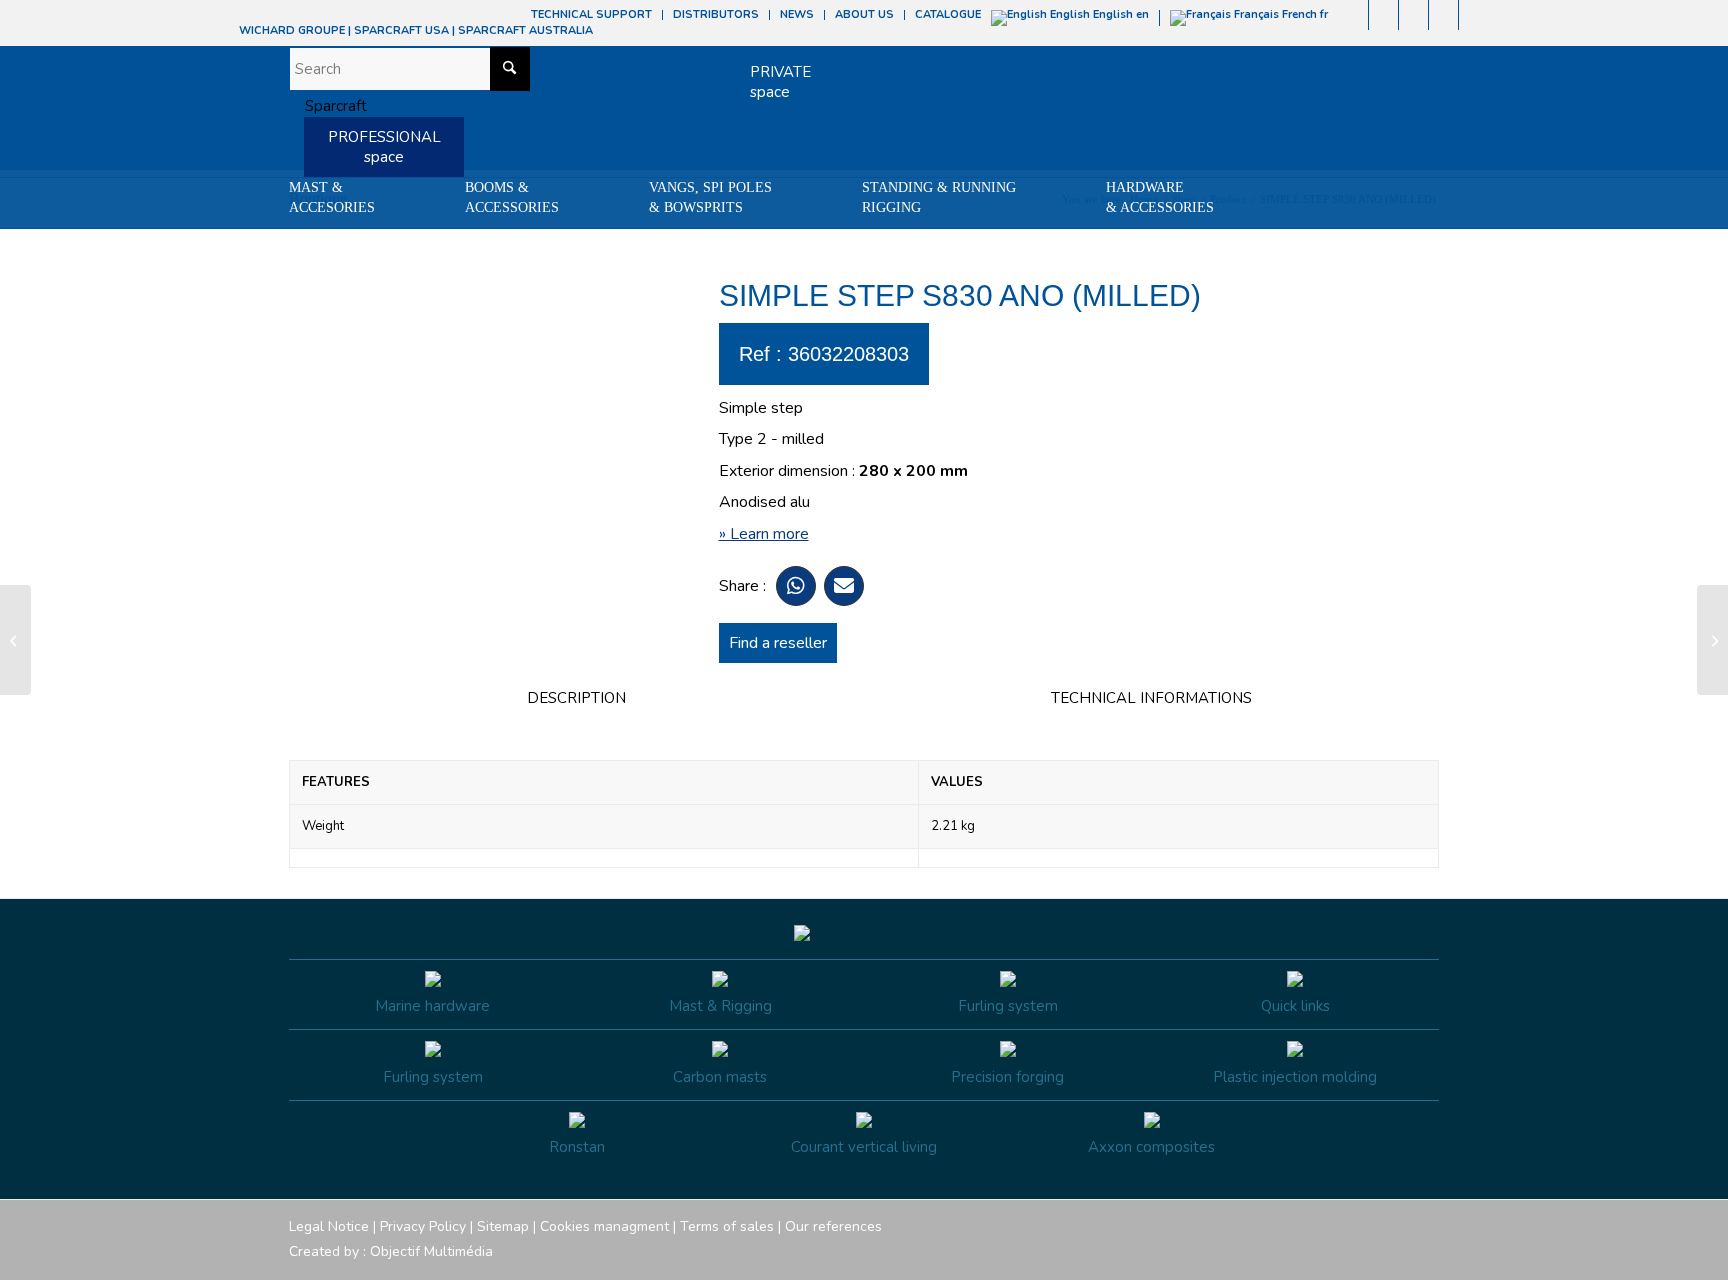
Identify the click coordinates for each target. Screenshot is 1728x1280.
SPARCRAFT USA (401, 30)
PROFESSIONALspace (384, 147)
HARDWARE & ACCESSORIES (1160, 197)
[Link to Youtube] (1413, 15)
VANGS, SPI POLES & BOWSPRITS (710, 197)
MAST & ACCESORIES (332, 197)
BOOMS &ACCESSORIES (512, 197)
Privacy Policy (423, 1226)
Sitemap (503, 1226)
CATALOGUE (948, 14)
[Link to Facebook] (1353, 15)
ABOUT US (864, 14)
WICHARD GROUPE (292, 30)
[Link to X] (1443, 15)
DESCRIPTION (576, 698)
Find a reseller (778, 643)
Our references (833, 1226)
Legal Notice (329, 1226)
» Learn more (764, 534)
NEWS (797, 14)
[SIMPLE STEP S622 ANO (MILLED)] (15, 640)
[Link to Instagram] (1383, 15)
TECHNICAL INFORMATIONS (1151, 698)
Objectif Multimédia (431, 1251)
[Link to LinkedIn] (1474, 15)
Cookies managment (604, 1226)
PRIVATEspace (780, 82)
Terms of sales (727, 1226)
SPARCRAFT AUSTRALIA (525, 30)
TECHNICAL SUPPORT (591, 14)
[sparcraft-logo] (328, 106)
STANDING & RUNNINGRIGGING (939, 197)
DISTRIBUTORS (716, 14)
